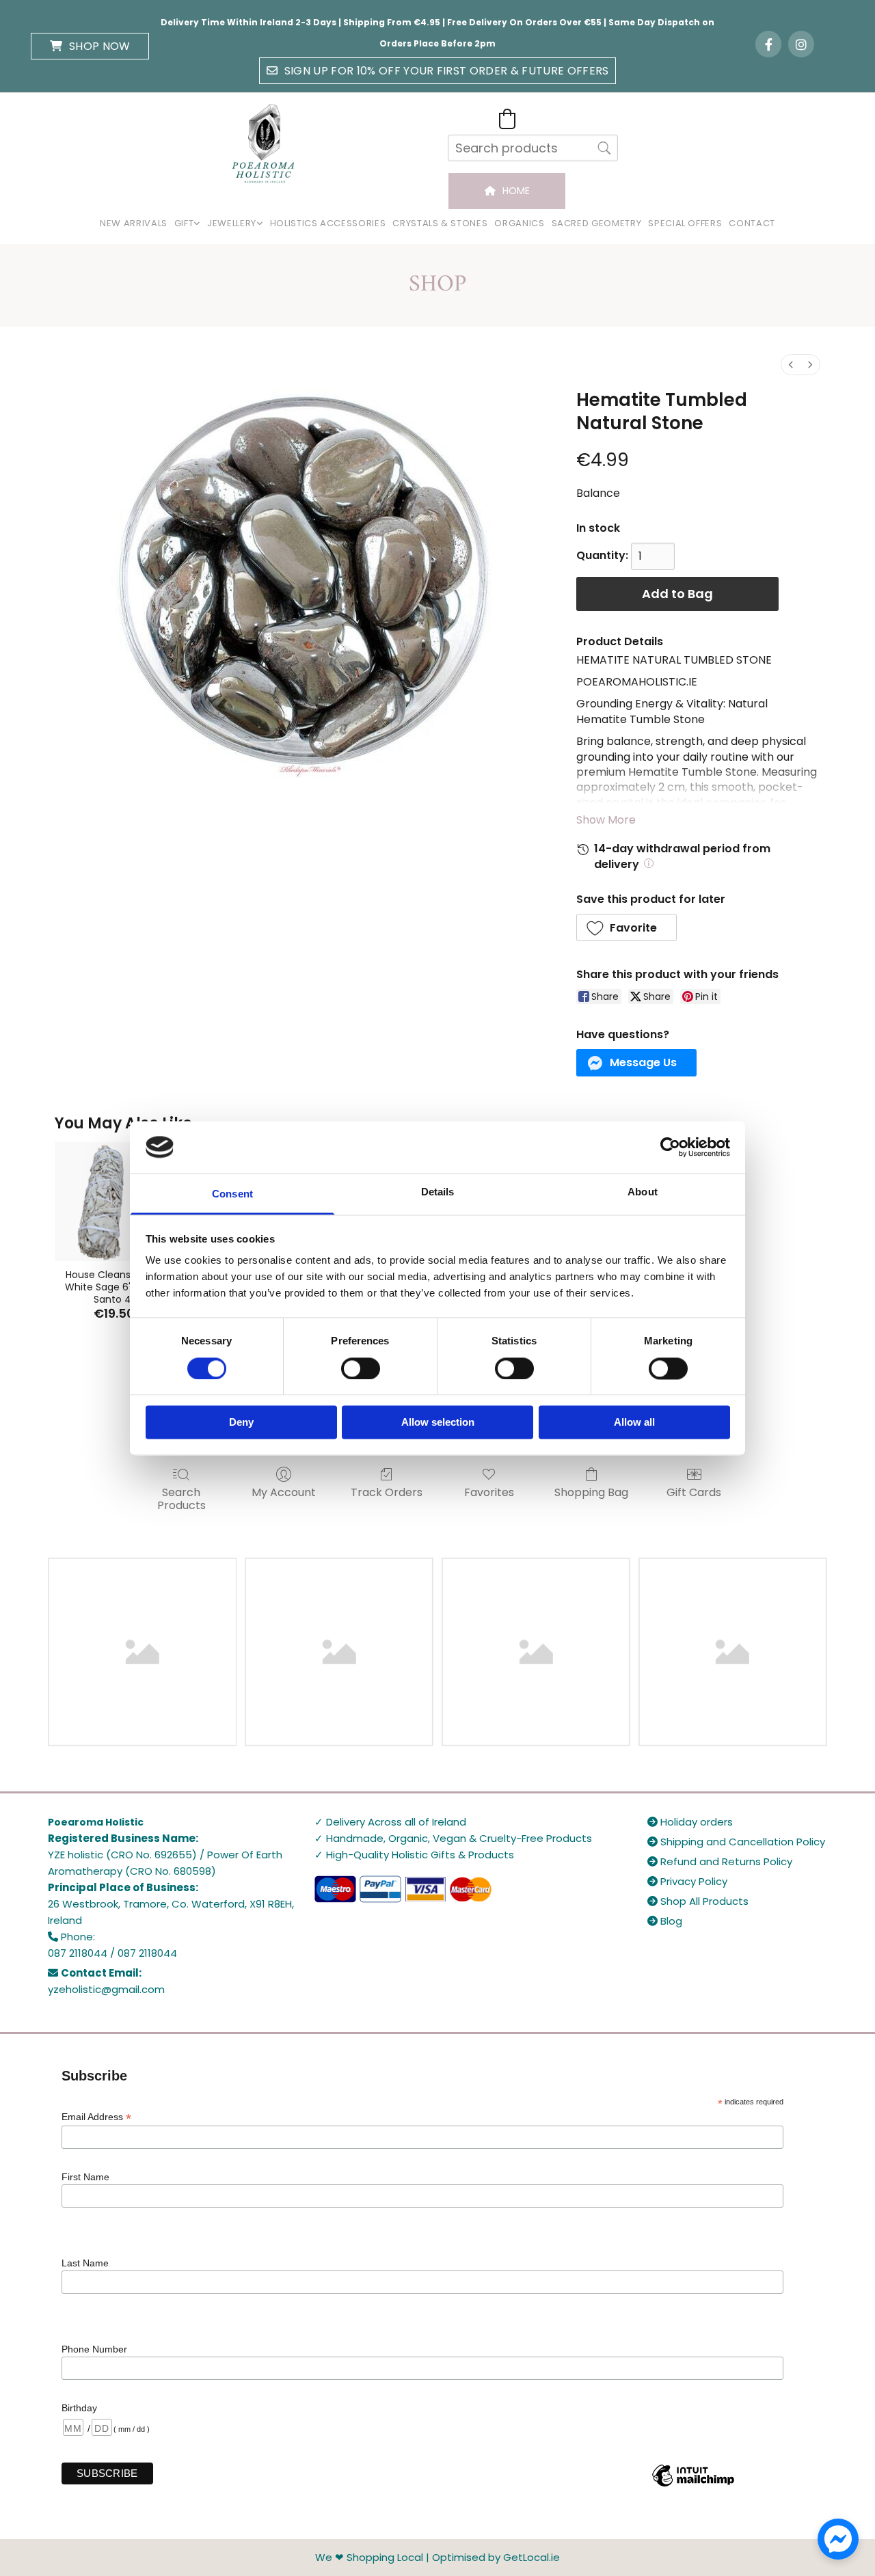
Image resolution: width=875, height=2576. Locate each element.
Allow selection (438, 1423)
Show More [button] (606, 820)
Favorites (489, 1492)
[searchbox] (533, 148)
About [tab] (643, 1192)
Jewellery (232, 223)
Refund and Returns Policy (720, 1861)
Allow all (634, 1423)
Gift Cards (694, 1492)
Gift (184, 223)
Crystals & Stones (440, 223)
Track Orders (387, 1492)
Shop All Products (698, 1901)
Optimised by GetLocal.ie (496, 2557)
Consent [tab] (232, 1194)
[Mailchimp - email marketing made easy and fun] (693, 2486)
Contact (752, 223)
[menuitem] (791, 365)
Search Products (181, 1498)
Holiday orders (690, 1822)
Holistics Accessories (328, 223)
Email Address (96, 2117)
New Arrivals (134, 223)
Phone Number (94, 2349)
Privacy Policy (687, 1881)
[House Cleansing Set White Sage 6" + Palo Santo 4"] (114, 1201)
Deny (241, 1423)
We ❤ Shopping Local (369, 2557)
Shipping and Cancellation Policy (736, 1842)
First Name (85, 2177)
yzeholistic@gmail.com (106, 1989)
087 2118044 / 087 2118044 (112, 1953)
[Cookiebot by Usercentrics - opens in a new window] (670, 1147)
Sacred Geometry (597, 223)
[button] (90, 46)
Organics (519, 223)
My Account (284, 1492)
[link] (187, 224)
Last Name (85, 2263)
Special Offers (685, 223)
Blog (665, 1921)
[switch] (361, 1368)
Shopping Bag (591, 1492)
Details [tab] (438, 1192)
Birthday (79, 2408)
